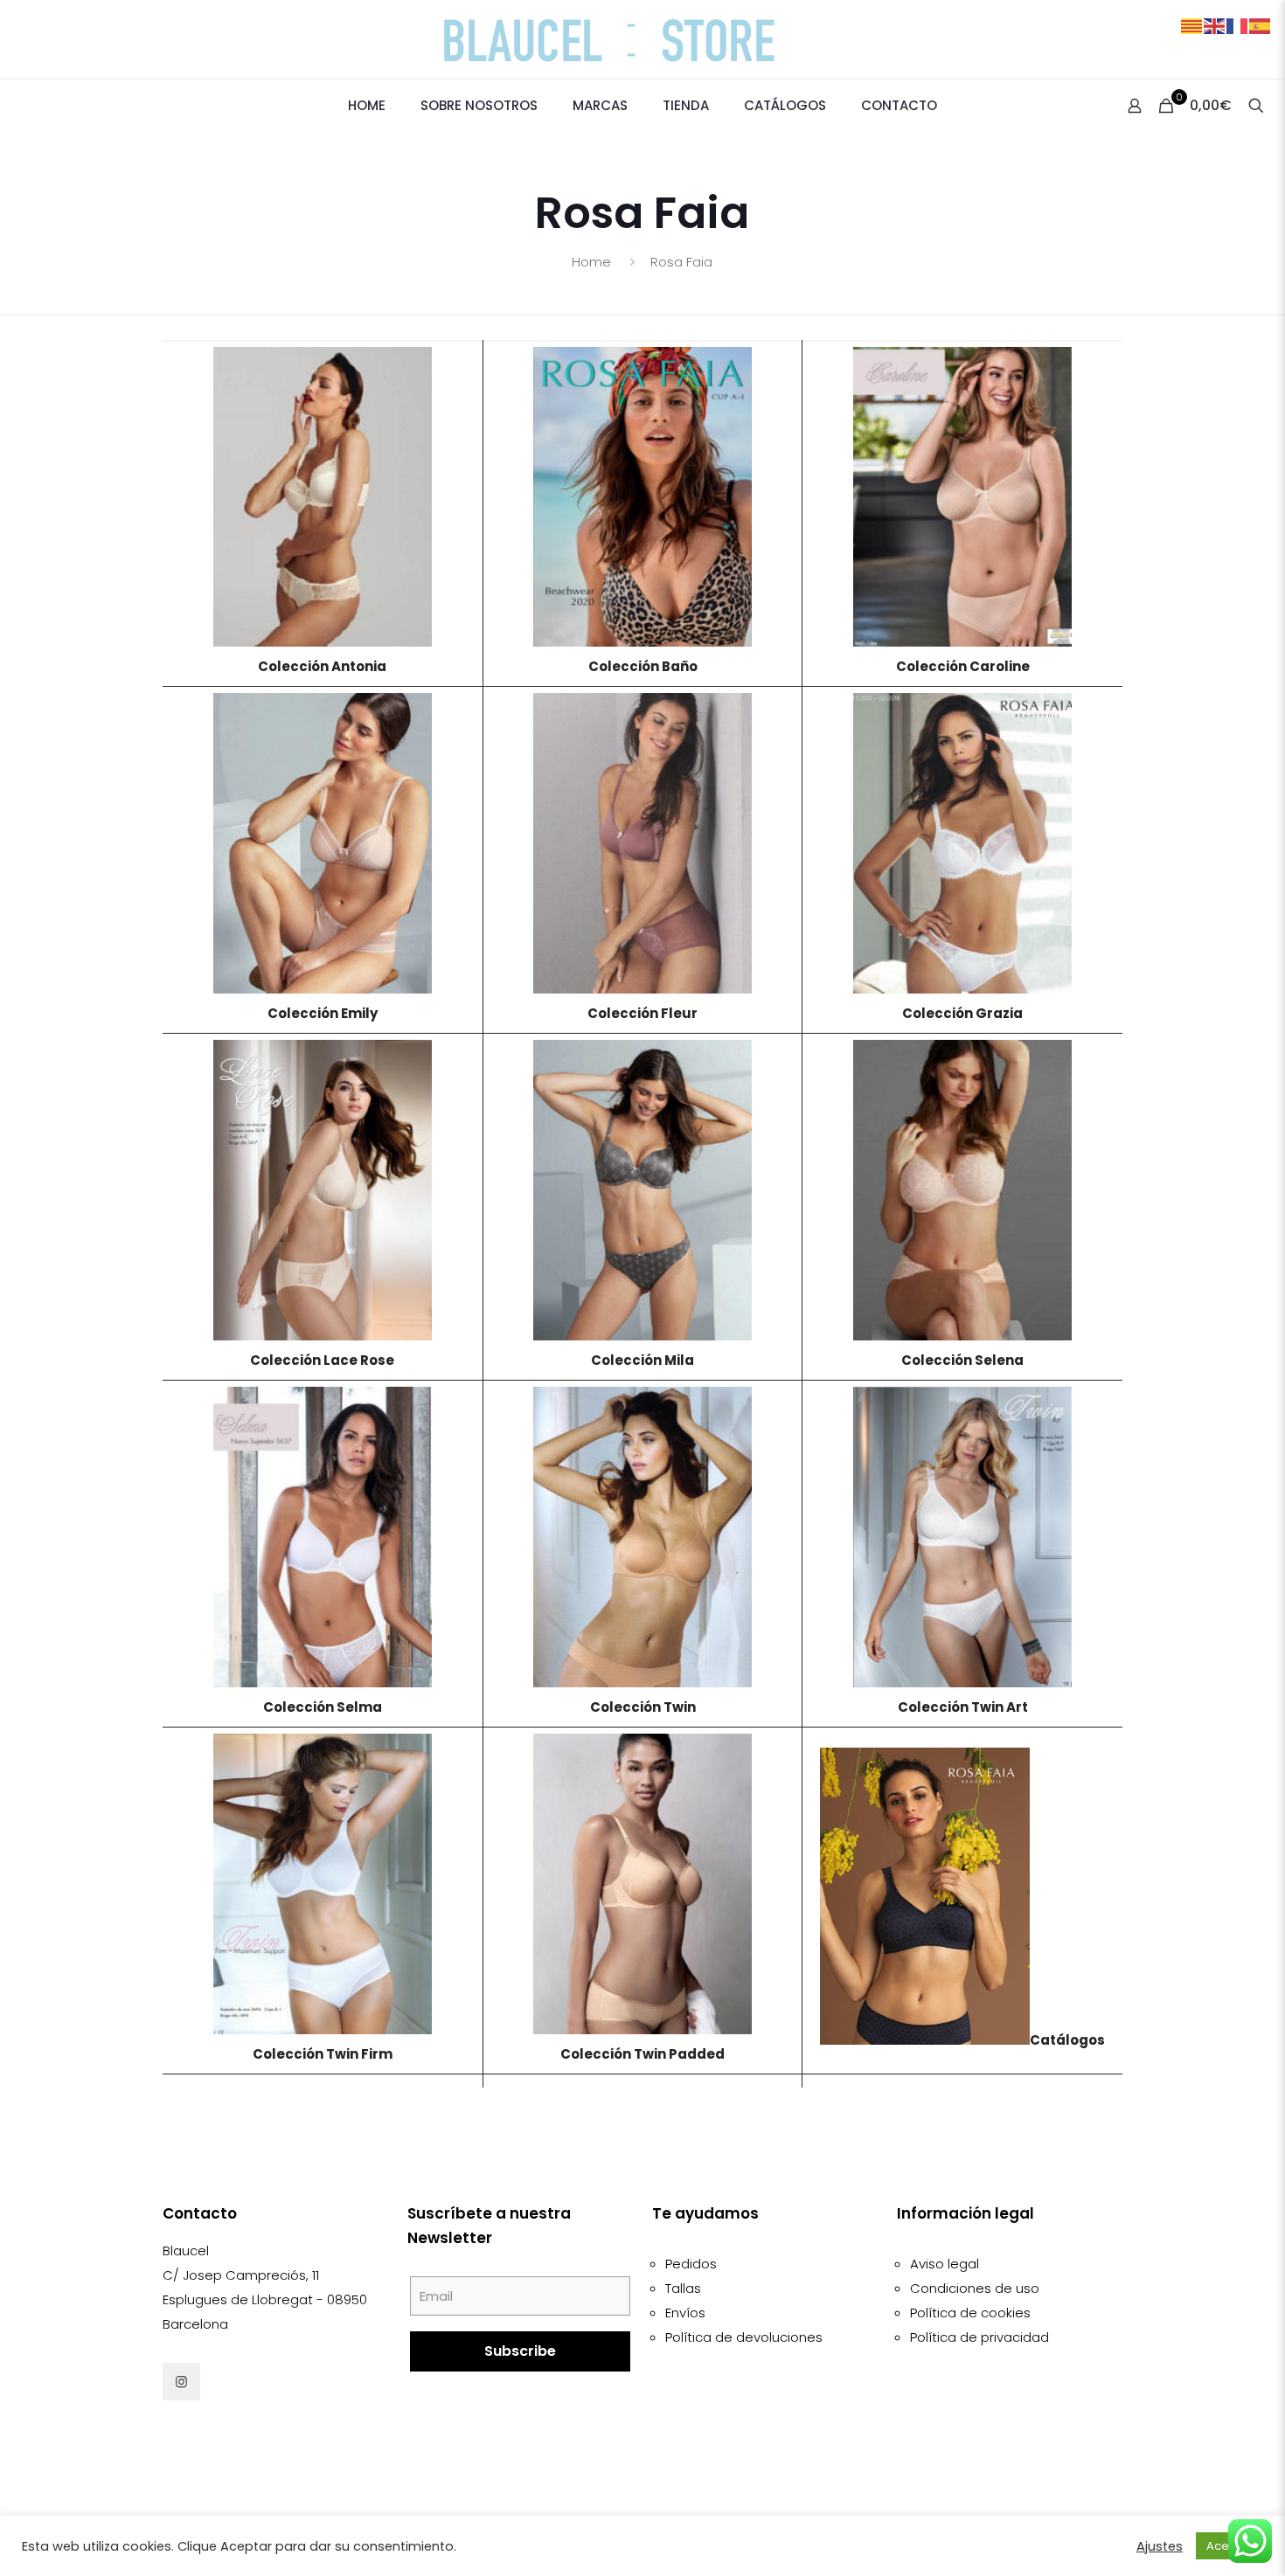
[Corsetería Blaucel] (643, 39)
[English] (1215, 25)
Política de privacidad (979, 2337)
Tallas (683, 2288)
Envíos (685, 2313)
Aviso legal (945, 2264)
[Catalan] (1192, 25)
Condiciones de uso (975, 2288)
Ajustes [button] (1160, 2546)
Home (591, 262)
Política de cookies (970, 2313)
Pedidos (691, 2264)
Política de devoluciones (744, 2337)
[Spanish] (1261, 25)
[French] (1238, 25)
